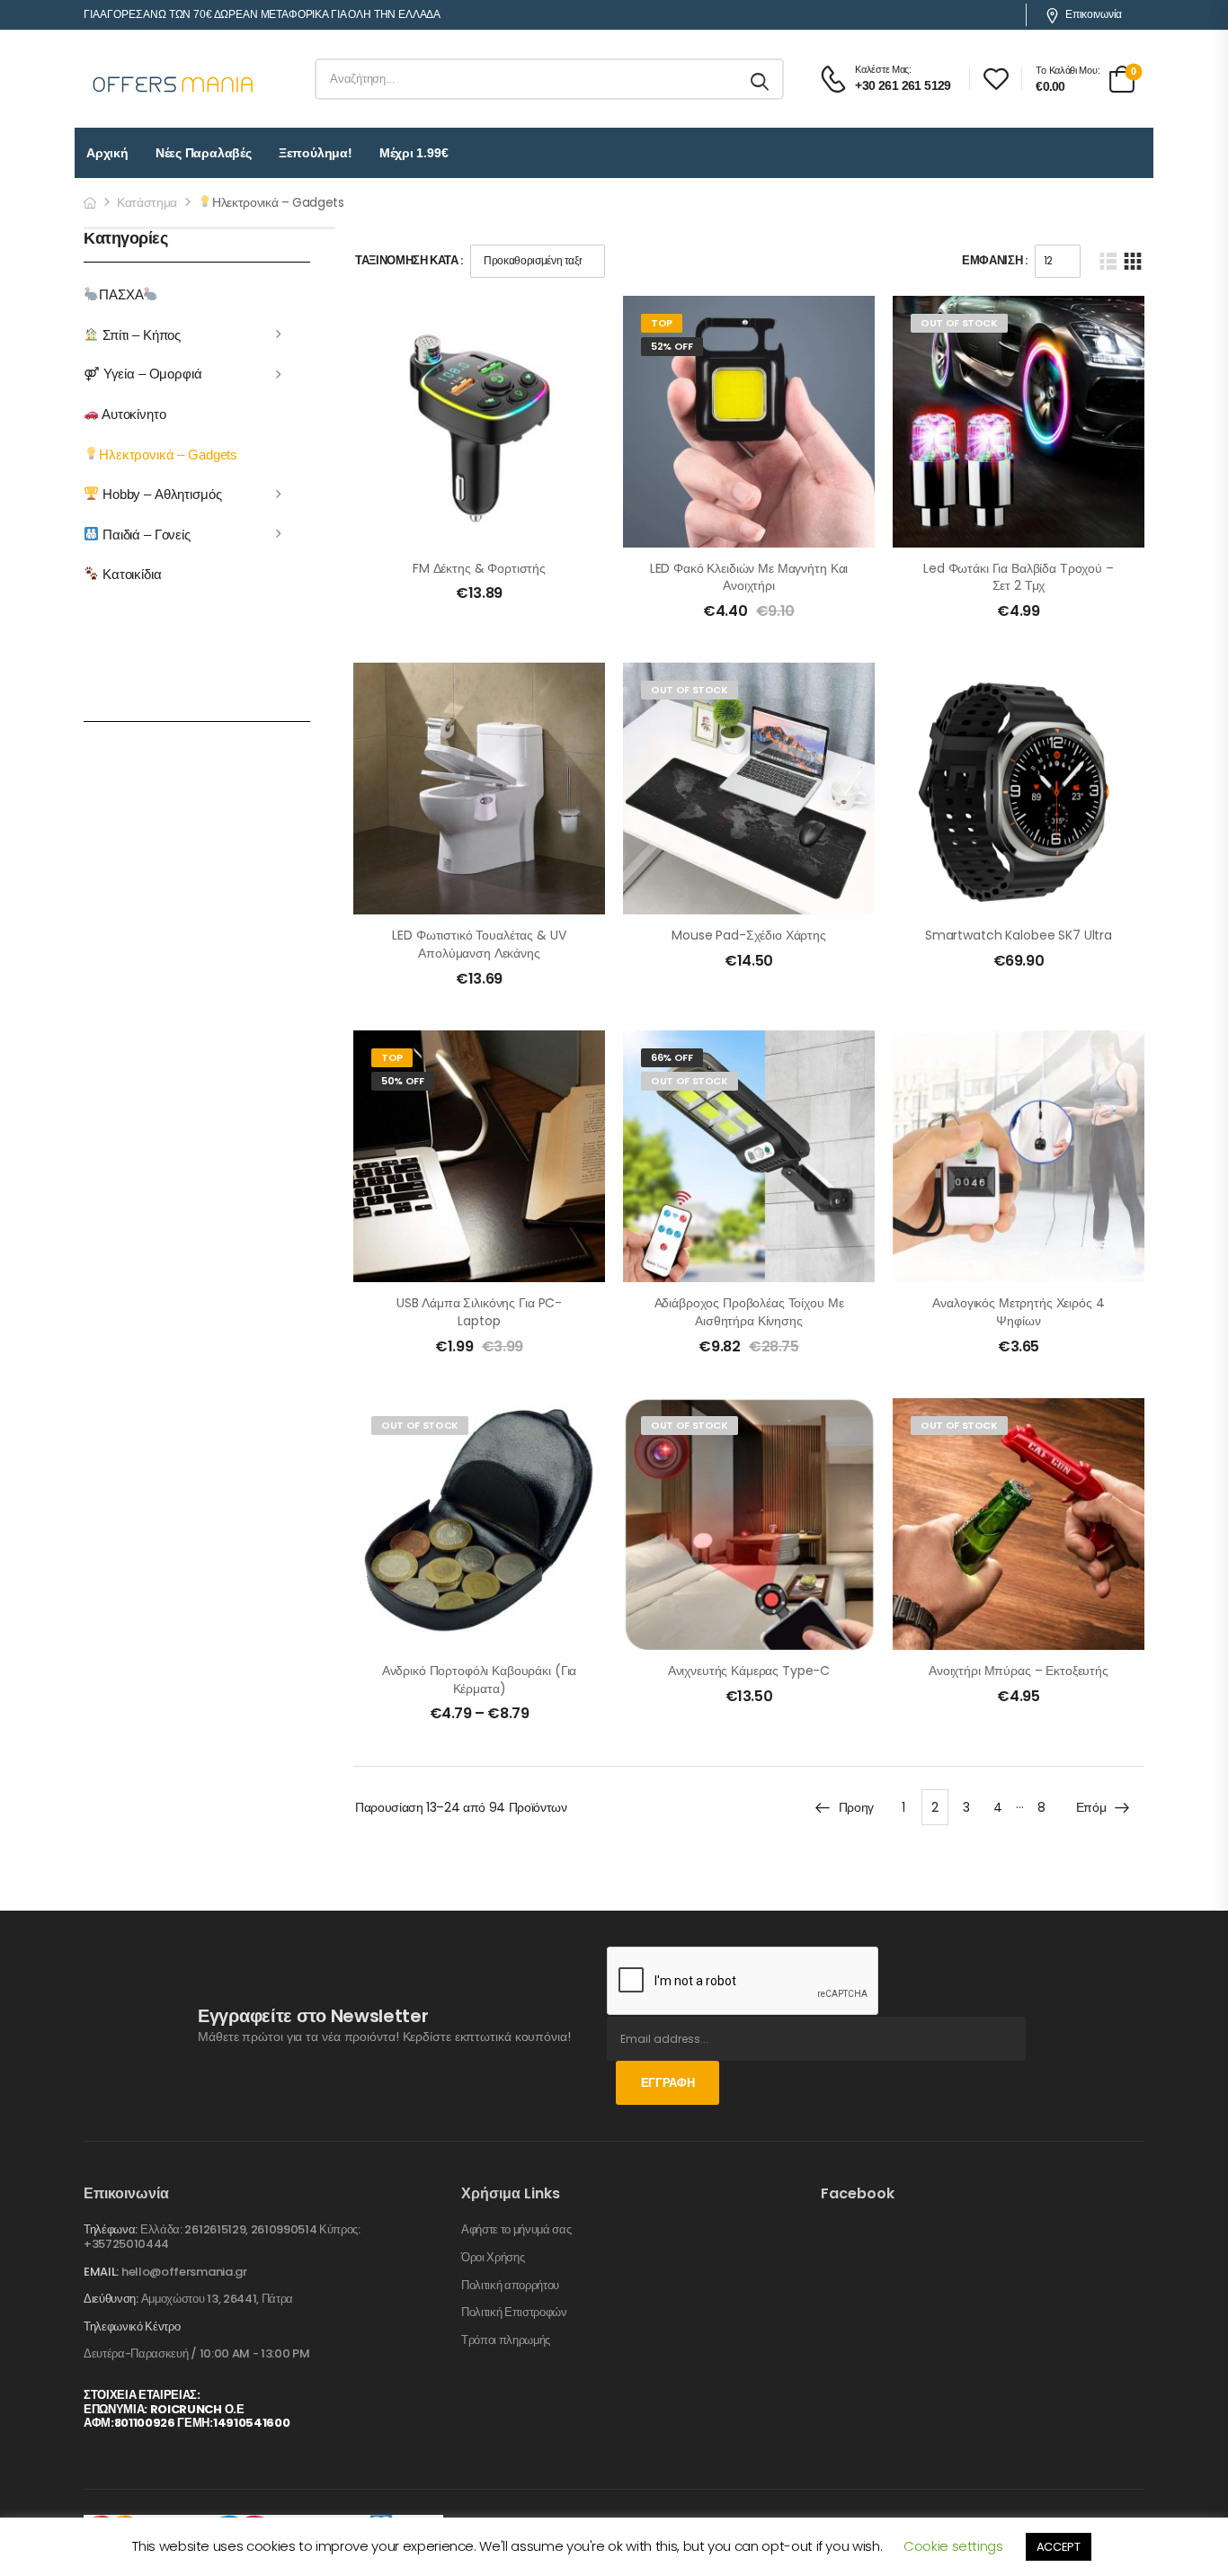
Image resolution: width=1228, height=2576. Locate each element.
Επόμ (1091, 1807)
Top (662, 323)
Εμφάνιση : (995, 260)
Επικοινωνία (1094, 14)
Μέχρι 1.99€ (414, 153)
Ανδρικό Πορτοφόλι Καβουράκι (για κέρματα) (480, 1680)
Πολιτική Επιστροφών (514, 2313)
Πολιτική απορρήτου (510, 2286)
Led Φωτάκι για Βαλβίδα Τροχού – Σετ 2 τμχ (1019, 577)
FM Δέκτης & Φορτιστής (479, 568)
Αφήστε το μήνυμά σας (516, 2230)
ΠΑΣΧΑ (121, 294)
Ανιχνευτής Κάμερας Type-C (749, 1671)
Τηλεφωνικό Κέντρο (132, 2327)
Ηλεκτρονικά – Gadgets (168, 454)
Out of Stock (959, 323)
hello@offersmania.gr (184, 2272)
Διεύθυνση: (111, 2299)
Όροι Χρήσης (493, 2258)
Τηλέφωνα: (111, 2229)
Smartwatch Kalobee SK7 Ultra (1019, 935)
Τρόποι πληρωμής (506, 2340)
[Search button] (761, 79)
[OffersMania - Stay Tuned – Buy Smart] (174, 79)
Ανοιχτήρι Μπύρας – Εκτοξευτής (1019, 1671)
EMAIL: (101, 2272)
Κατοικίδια (130, 574)
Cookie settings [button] (953, 2546)
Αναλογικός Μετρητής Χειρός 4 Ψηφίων (1018, 1312)
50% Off (403, 1081)
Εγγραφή (668, 2083)
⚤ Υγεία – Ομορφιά (143, 374)
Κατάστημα (147, 202)
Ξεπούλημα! (316, 153)
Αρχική (107, 153)
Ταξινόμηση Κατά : (409, 260)
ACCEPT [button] (1059, 2547)
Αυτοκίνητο (132, 414)
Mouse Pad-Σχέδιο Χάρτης (749, 935)
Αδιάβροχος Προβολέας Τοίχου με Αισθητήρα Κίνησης (749, 1312)
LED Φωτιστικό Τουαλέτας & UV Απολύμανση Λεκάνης (479, 944)
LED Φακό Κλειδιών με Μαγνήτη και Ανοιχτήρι (749, 577)
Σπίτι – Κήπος (140, 334)
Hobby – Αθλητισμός (160, 494)
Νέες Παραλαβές (204, 153)
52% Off (672, 346)
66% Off (672, 1057)
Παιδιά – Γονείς (145, 534)
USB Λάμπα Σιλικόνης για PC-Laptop (479, 1312)
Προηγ (856, 1807)
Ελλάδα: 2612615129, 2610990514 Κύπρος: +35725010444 (222, 2237)
